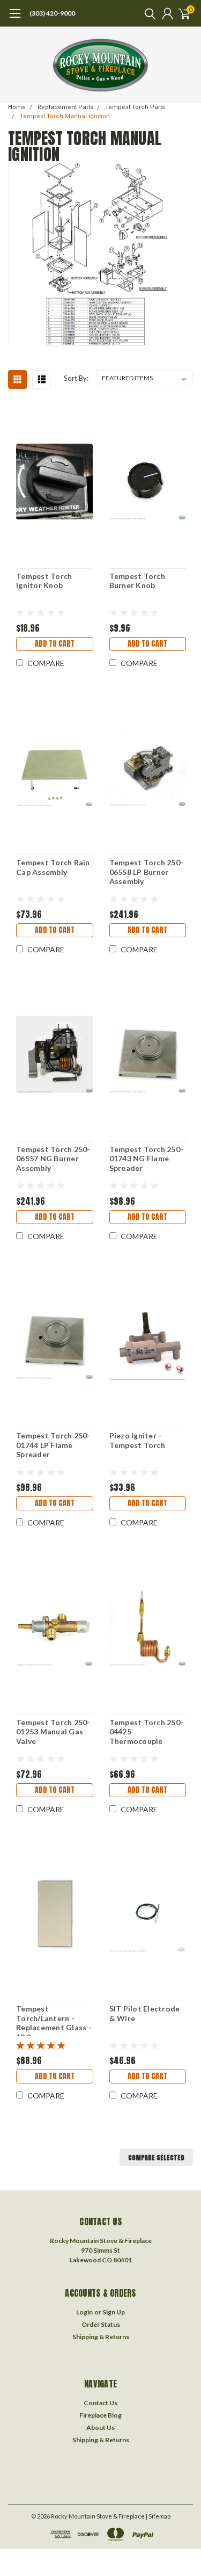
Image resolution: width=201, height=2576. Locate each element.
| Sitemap (158, 2516)
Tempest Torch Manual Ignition (65, 116)
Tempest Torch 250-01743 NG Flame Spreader (147, 1159)
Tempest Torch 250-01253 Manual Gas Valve (53, 1732)
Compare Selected (156, 2158)
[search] (147, 13)
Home (17, 107)
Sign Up (114, 2312)
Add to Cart (55, 644)
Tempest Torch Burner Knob (137, 581)
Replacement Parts (65, 107)
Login (84, 2312)
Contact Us (100, 2403)
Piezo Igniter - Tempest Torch (137, 1440)
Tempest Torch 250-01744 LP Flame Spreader (53, 1445)
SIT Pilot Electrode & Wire (145, 2013)
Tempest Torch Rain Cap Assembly (53, 867)
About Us (100, 2427)
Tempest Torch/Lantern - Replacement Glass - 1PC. (54, 2020)
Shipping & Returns (101, 2337)
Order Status (101, 2324)
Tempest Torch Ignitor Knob (44, 581)
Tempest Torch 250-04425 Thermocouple (147, 1732)
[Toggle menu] (15, 19)
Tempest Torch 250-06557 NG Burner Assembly (53, 1159)
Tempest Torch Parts (135, 107)
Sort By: (76, 378)
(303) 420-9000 (52, 13)
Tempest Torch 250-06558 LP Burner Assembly (147, 872)
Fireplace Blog (100, 2415)
